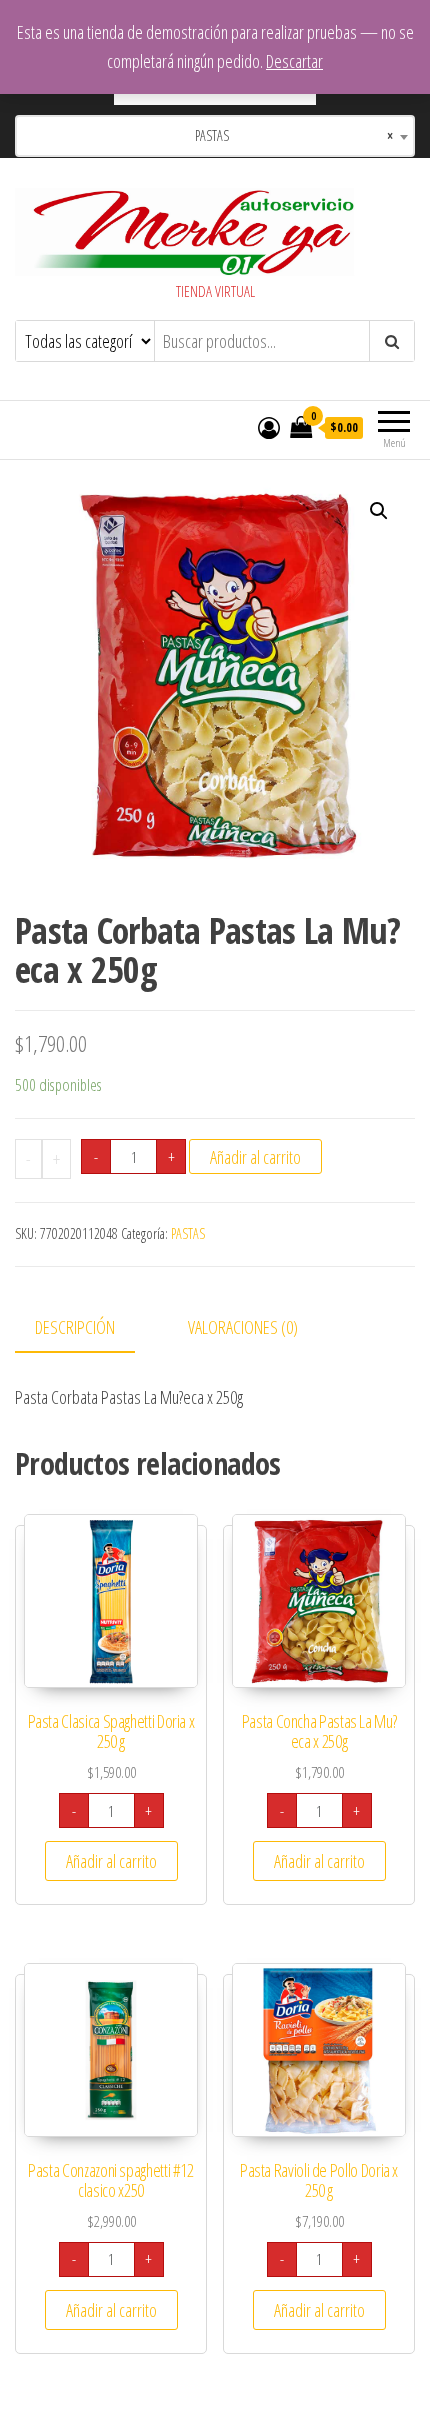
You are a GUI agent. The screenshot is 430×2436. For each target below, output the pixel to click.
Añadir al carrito (255, 1157)
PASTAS (188, 1233)
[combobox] (215, 136)
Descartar (294, 61)
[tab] (90, 1328)
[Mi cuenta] (269, 427)
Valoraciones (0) (243, 1327)
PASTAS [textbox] (288, 135)
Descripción (75, 1327)
